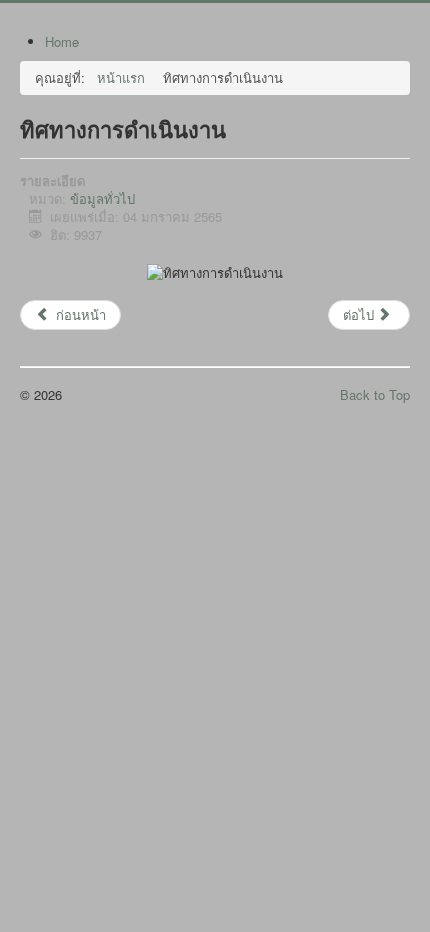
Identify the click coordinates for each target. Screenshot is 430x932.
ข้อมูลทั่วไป (102, 198)
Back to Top (375, 394)
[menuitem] (62, 41)
